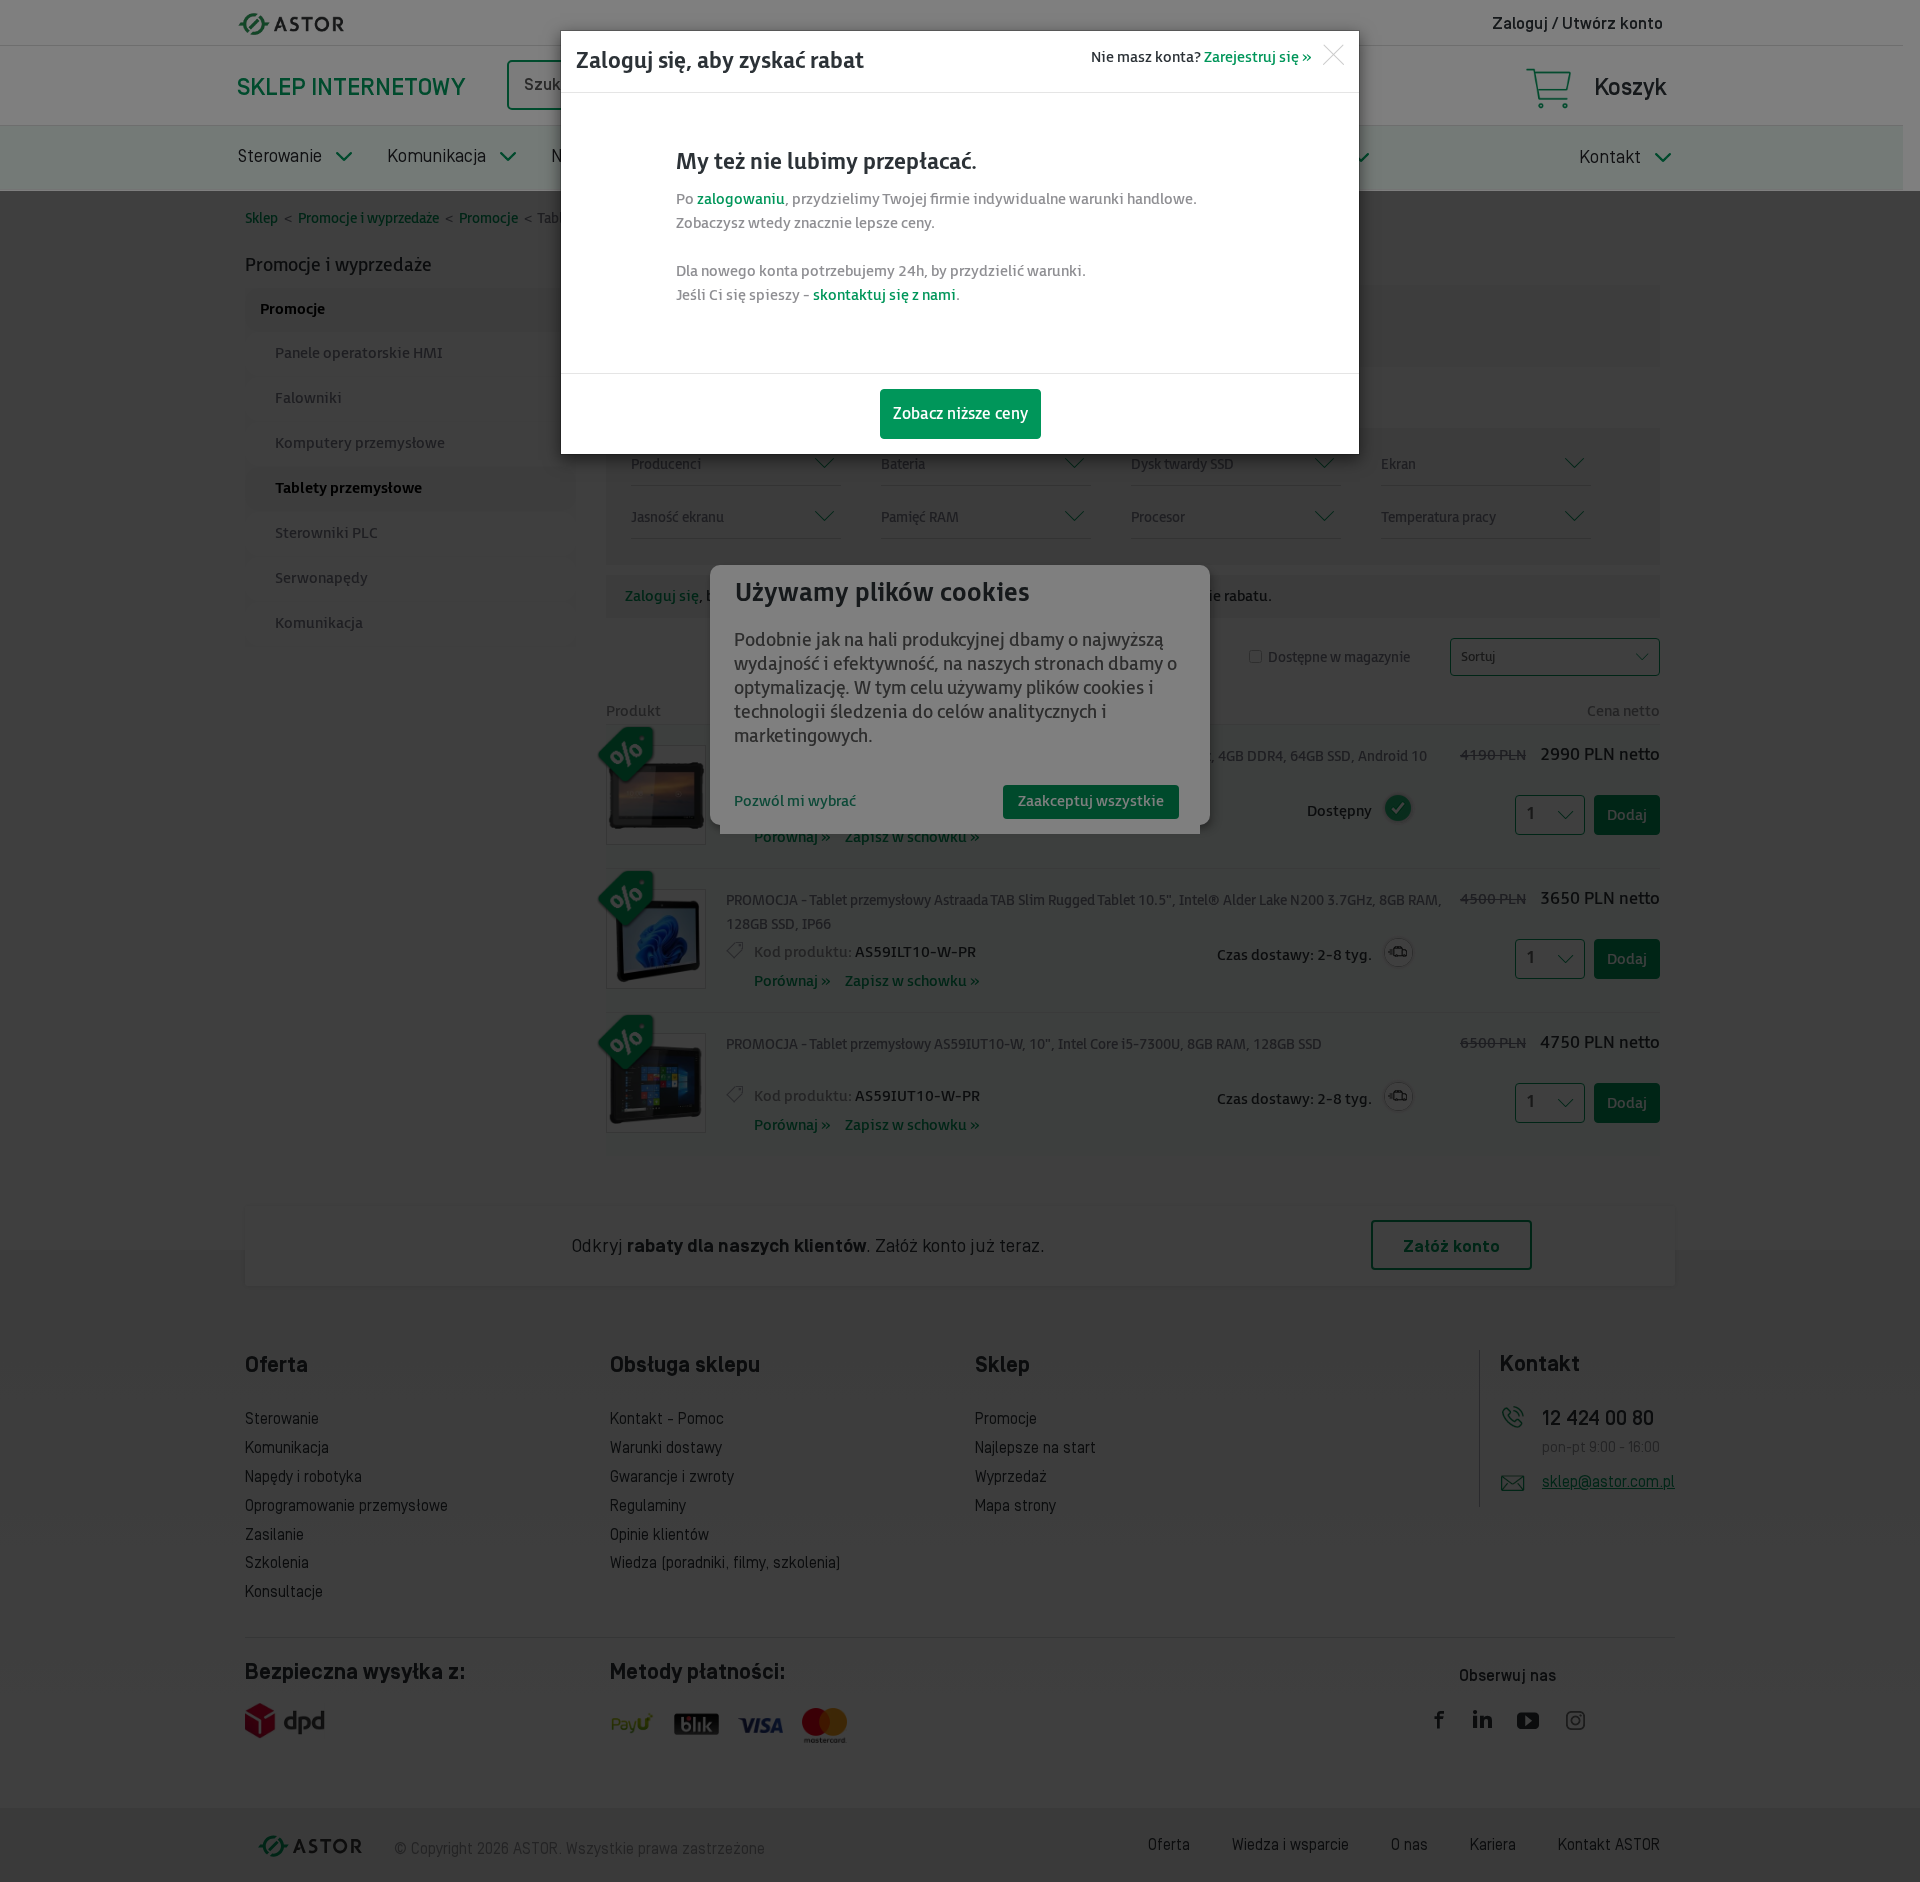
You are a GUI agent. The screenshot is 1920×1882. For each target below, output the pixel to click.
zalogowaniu (741, 199)
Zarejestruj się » (1257, 57)
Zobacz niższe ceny (960, 414)
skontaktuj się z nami (884, 295)
